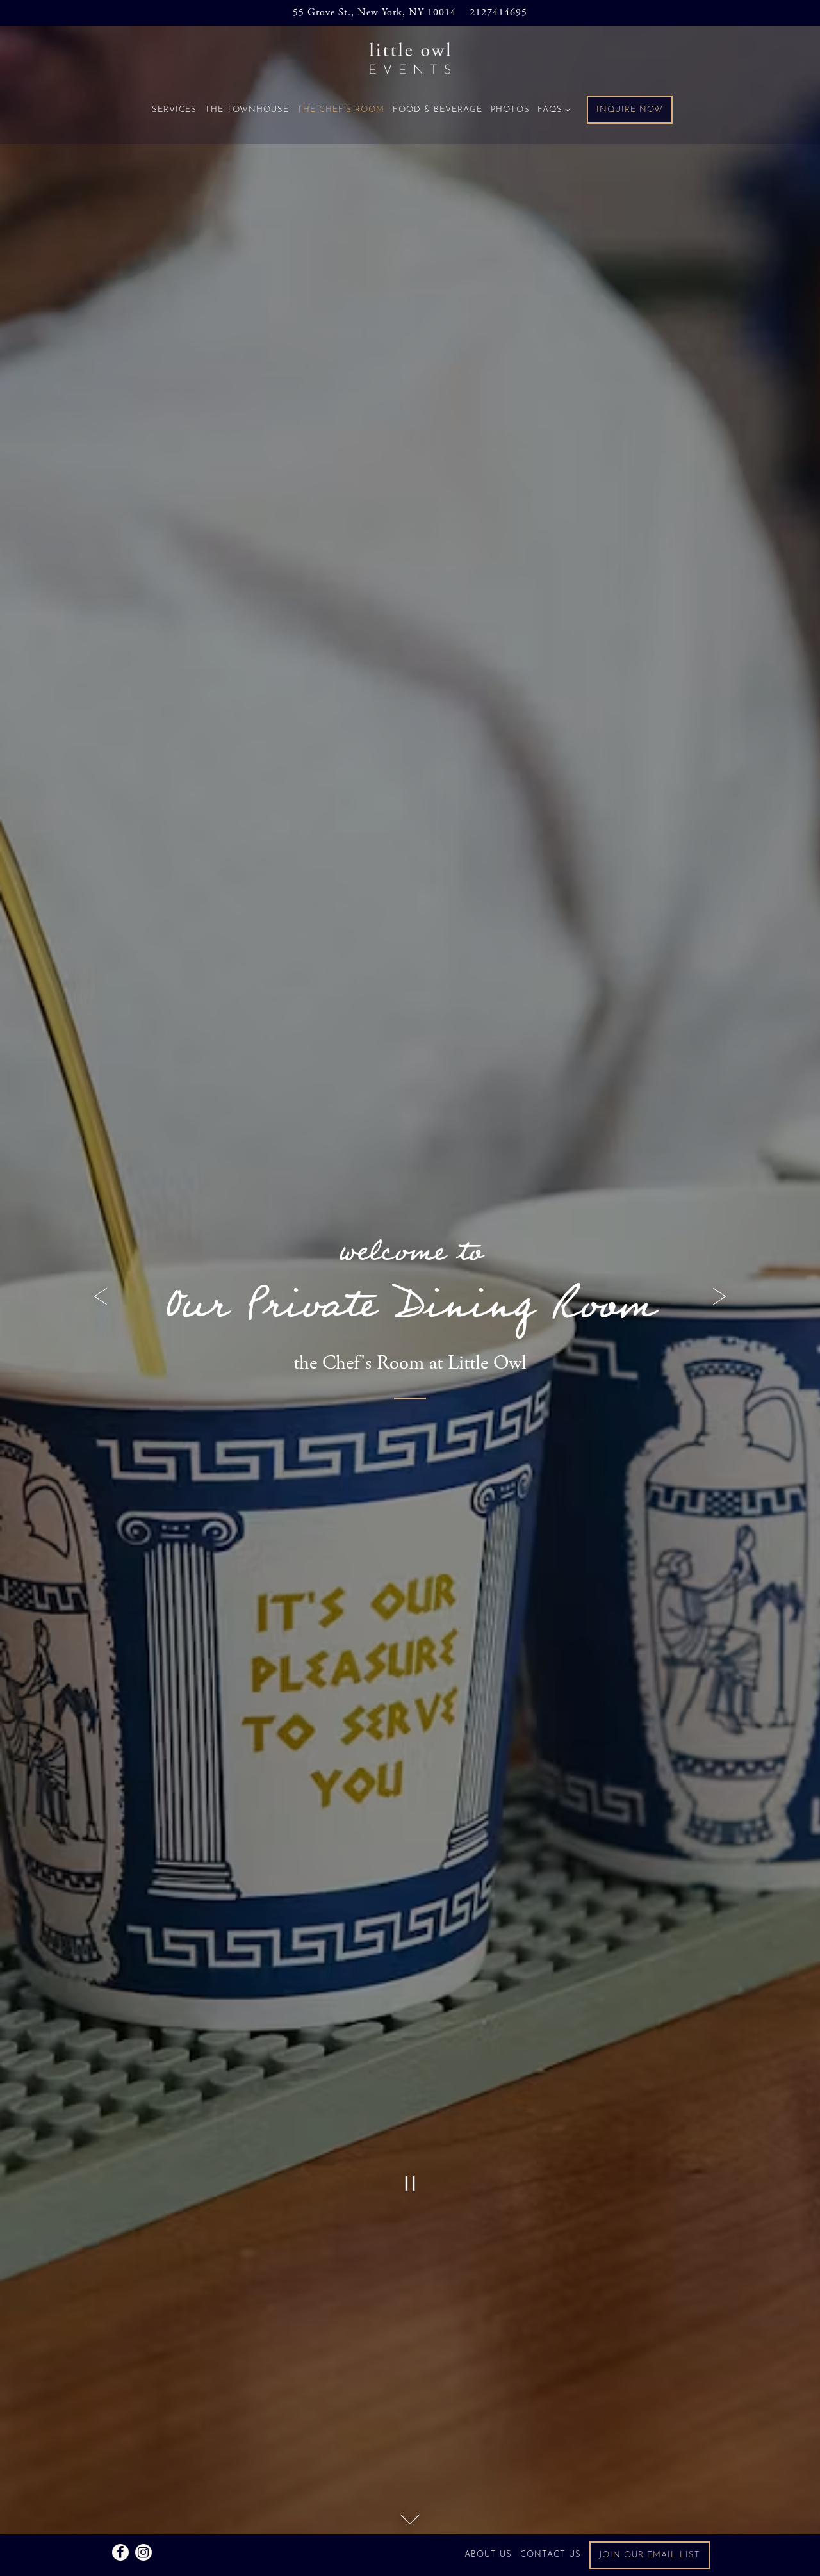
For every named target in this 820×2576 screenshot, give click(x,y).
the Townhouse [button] (246, 110)
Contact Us (551, 2555)
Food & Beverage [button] (437, 110)
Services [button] (174, 110)
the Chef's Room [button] (340, 110)
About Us (488, 2555)
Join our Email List (650, 2555)
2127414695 (498, 12)
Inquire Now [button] (630, 110)
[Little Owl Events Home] (410, 58)
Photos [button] (510, 110)
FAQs (552, 110)
